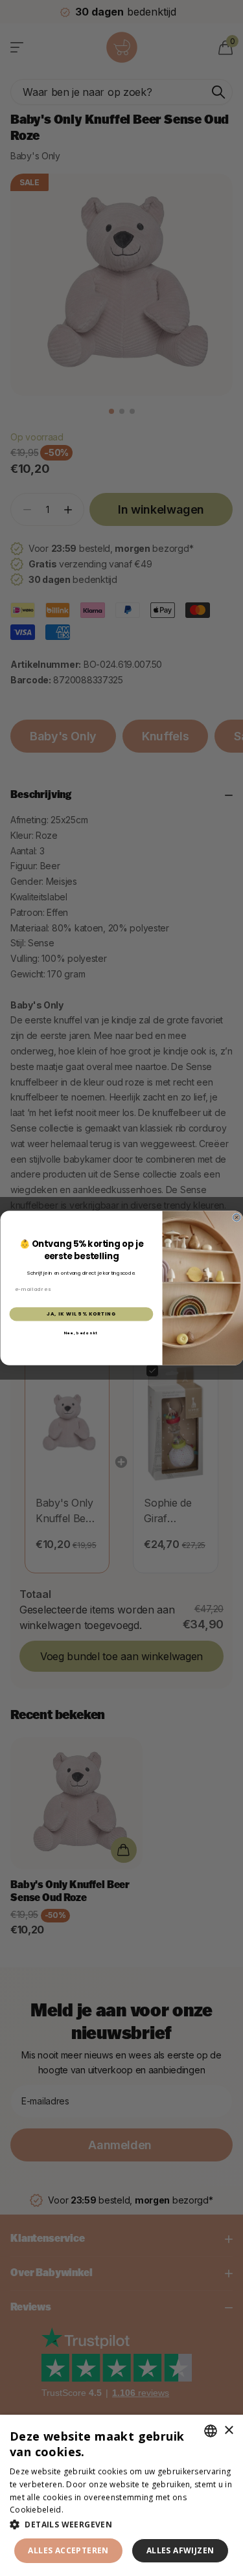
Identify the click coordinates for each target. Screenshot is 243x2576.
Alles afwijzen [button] (180, 2550)
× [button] (228, 2431)
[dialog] (121, 2495)
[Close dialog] (236, 1217)
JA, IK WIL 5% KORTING (81, 1314)
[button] (121, 2525)
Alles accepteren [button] (68, 2550)
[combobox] (211, 2431)
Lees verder (88, 2510)
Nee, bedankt (81, 1333)
